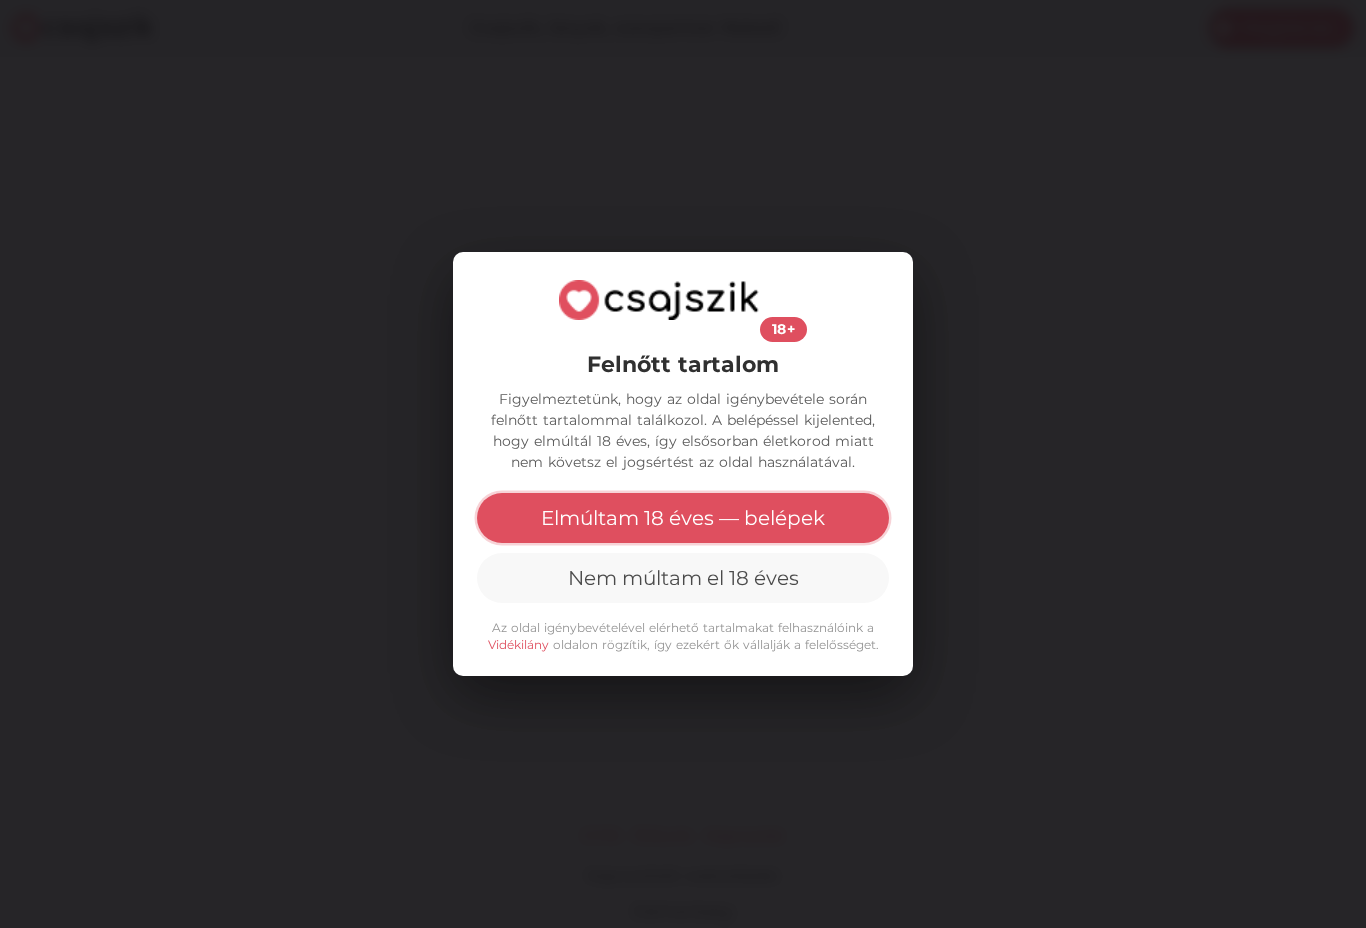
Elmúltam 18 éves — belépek (683, 518)
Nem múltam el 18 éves (683, 578)
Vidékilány (518, 644)
